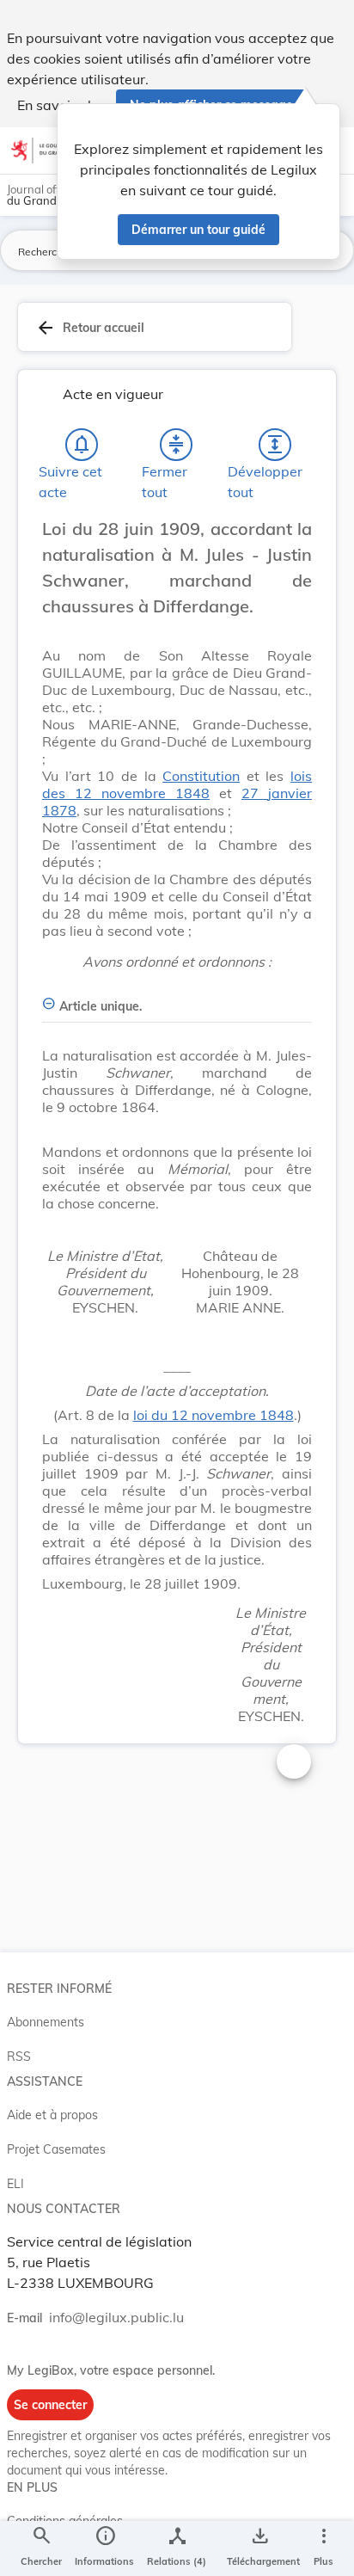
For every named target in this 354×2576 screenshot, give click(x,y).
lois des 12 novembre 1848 (177, 784)
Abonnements (46, 2022)
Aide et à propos (52, 2115)
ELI (15, 2184)
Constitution (201, 776)
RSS (19, 2056)
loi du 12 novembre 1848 (214, 1415)
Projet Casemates (56, 2149)
